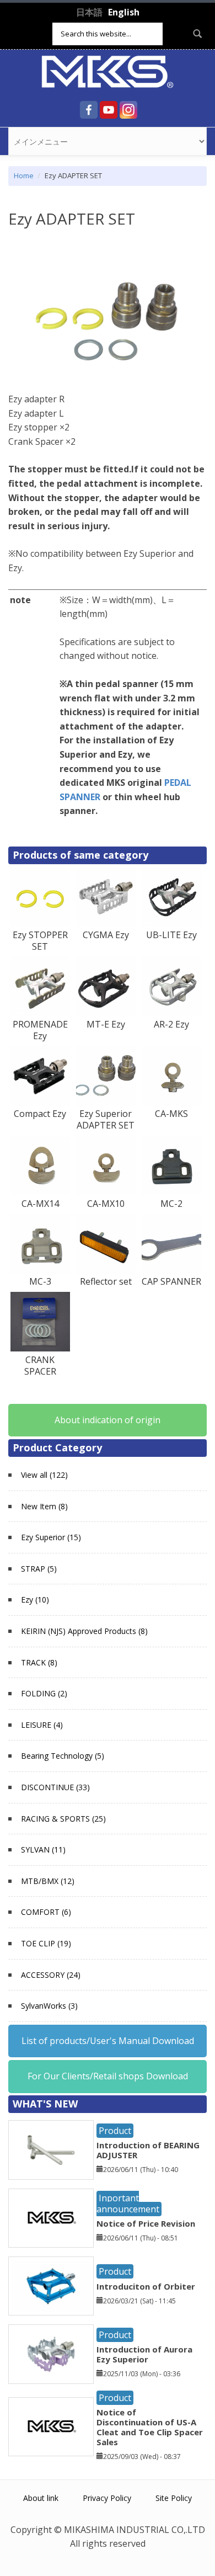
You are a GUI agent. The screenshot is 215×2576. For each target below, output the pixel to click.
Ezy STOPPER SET (40, 941)
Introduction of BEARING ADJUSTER (148, 2150)
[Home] (108, 71)
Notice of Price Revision (146, 2223)
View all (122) (44, 1475)
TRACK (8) (39, 1662)
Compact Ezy (40, 1114)
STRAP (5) (39, 1569)
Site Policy (174, 2498)
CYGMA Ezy (106, 935)
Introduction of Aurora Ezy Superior (144, 2354)
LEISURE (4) (42, 1725)
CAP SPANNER (171, 1281)
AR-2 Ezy (171, 1024)
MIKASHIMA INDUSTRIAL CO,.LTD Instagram (128, 110)
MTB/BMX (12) (48, 1881)
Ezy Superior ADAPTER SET (106, 1119)
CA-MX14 (40, 1204)
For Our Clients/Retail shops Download (108, 2076)
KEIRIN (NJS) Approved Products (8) (84, 1631)
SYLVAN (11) (43, 1849)
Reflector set (106, 1281)
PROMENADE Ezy (40, 1030)
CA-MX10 (106, 1204)
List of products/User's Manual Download (108, 2041)
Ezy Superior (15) (51, 1537)
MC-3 (40, 1281)
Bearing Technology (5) (63, 1756)
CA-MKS (171, 1114)
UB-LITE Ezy (171, 935)
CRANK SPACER (40, 1366)
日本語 (89, 12)
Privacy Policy (107, 2498)
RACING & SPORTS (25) (63, 1819)
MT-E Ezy (106, 1024)
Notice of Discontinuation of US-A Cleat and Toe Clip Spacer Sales (150, 2427)
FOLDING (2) (44, 1693)
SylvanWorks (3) (49, 2006)
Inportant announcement (128, 2203)
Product (115, 2131)
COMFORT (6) (46, 1912)
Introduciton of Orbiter (146, 2286)
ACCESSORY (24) (51, 1975)
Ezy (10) (35, 1600)
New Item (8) (44, 1506)
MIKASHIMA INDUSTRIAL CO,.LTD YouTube (109, 110)
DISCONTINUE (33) (55, 1787)
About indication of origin (108, 1420)
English (124, 12)
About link (41, 2498)
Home (24, 175)
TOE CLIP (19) (46, 1943)
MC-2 (171, 1204)
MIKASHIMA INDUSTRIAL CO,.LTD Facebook (89, 110)
